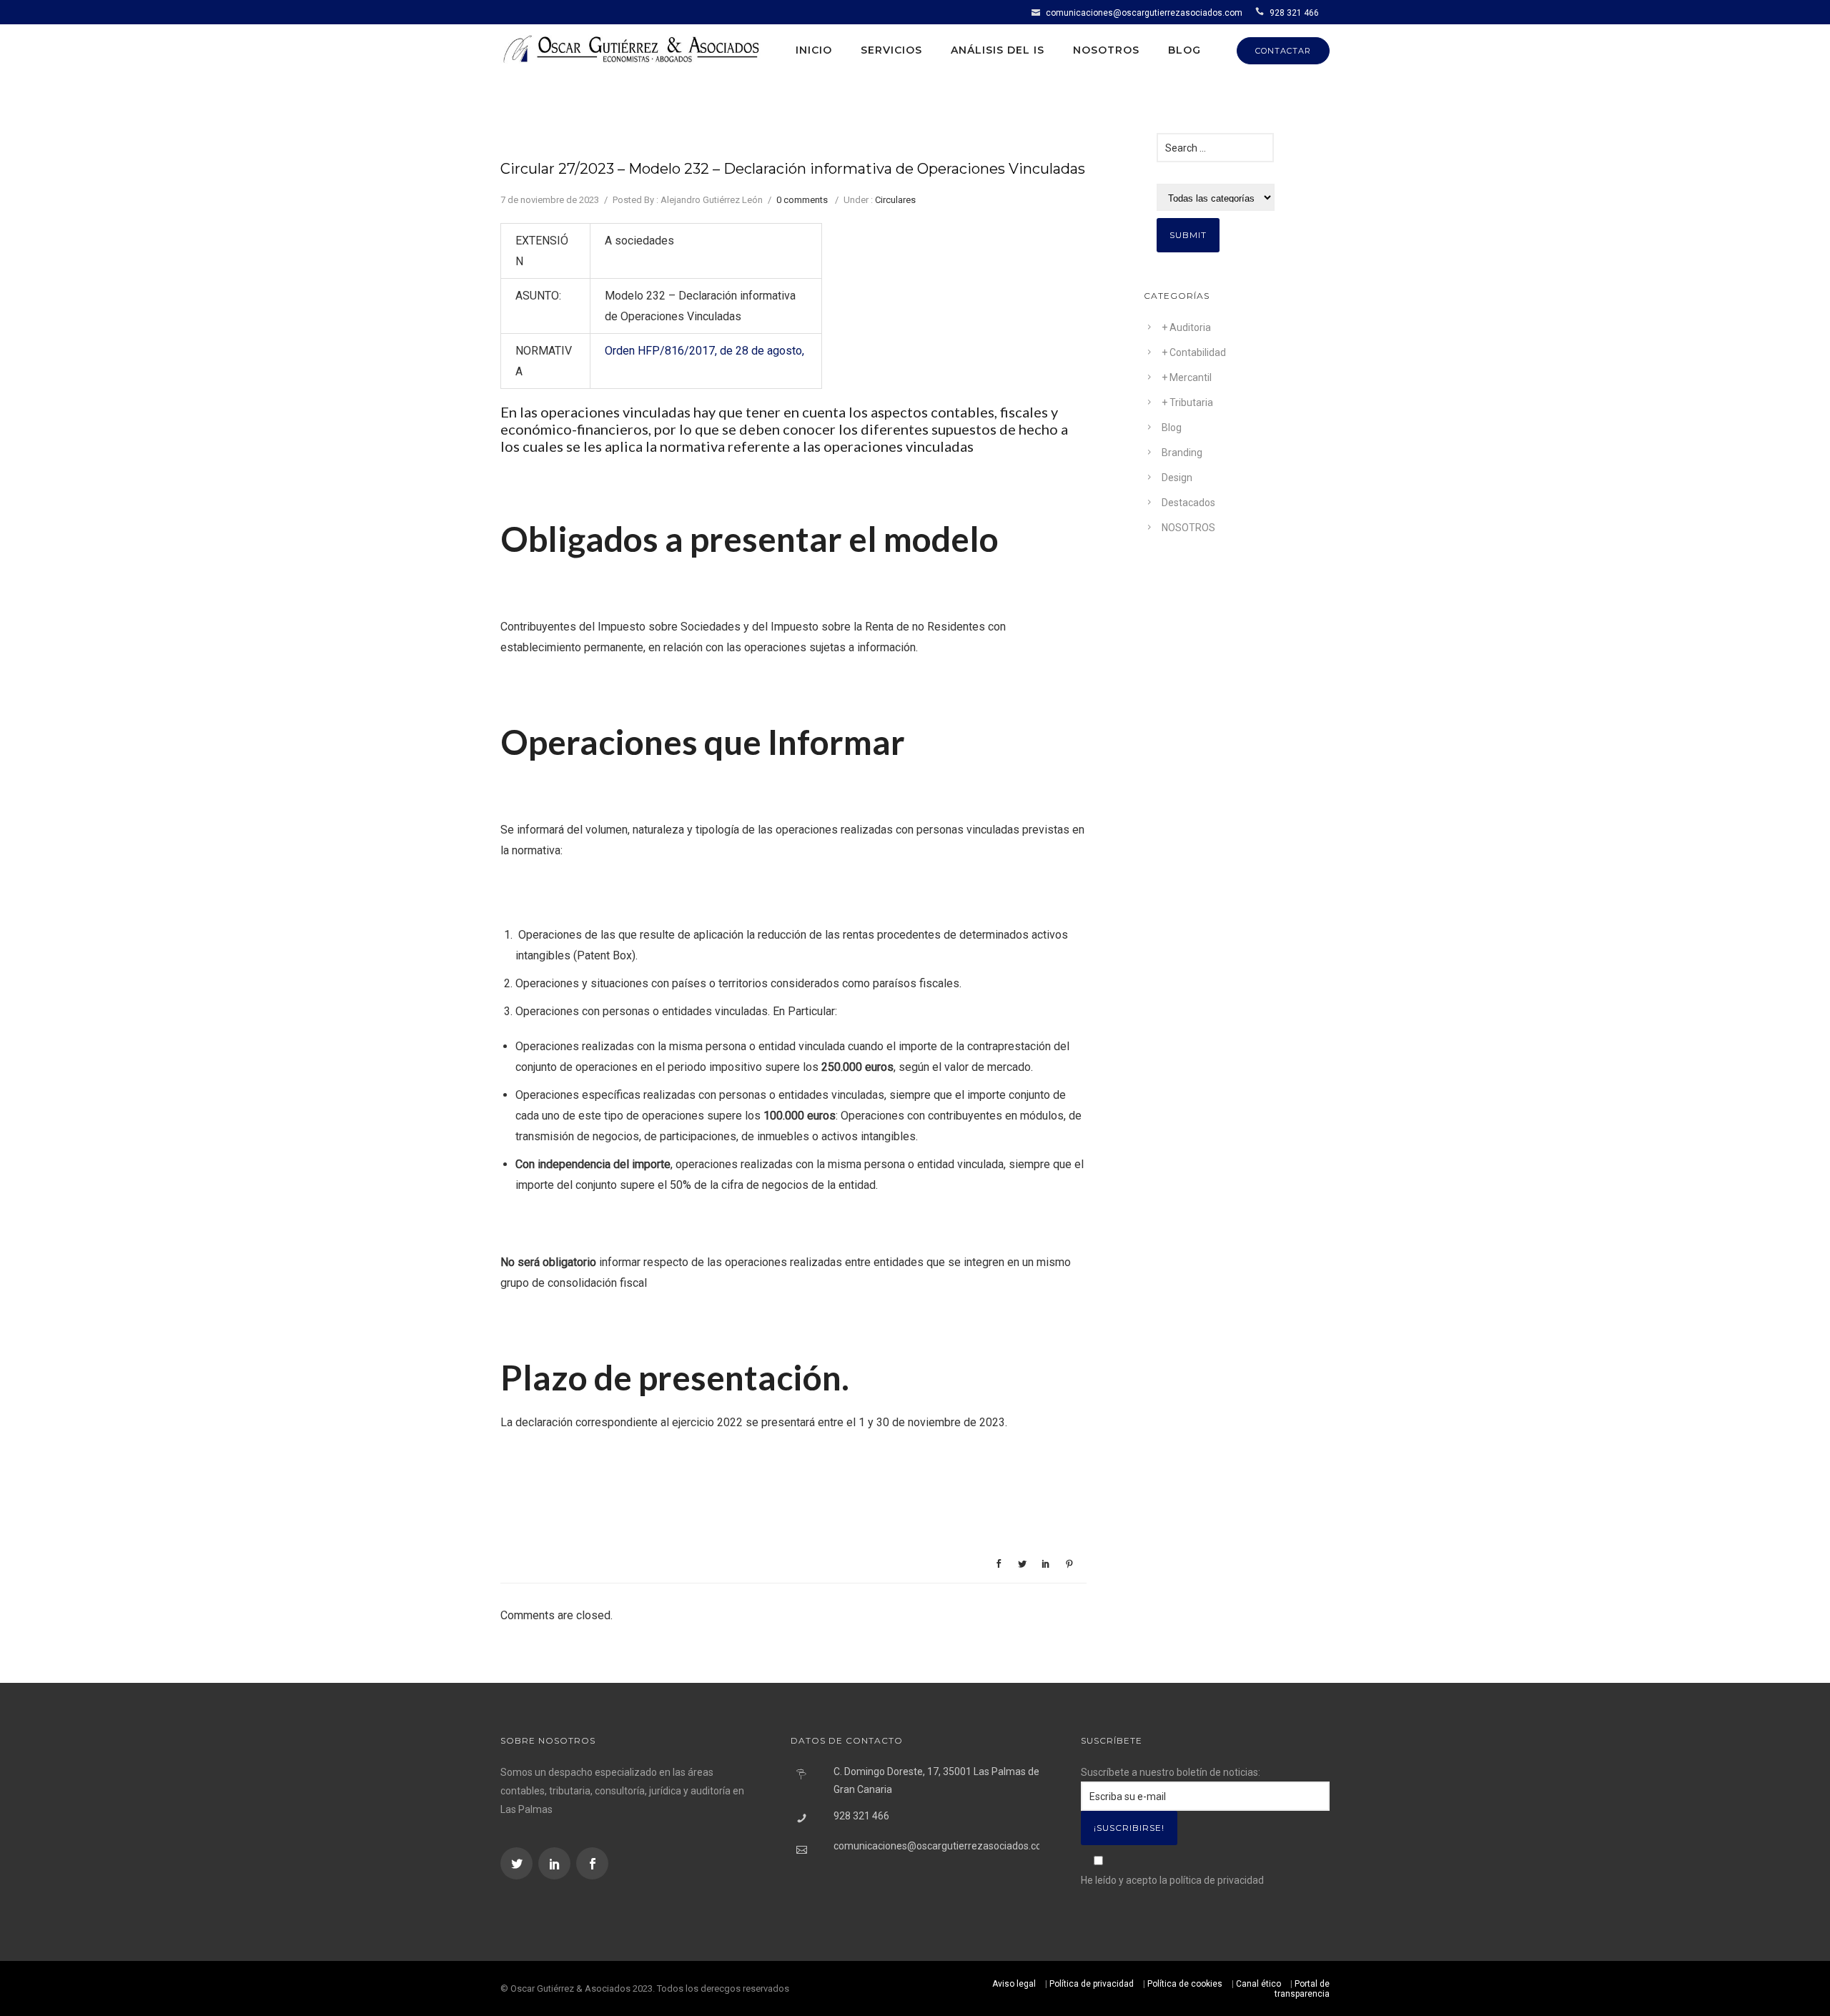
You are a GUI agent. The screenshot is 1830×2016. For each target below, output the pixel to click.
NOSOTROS (1188, 528)
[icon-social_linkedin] (556, 1863)
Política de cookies (1185, 1984)
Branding (1182, 453)
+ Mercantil (1187, 377)
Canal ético (1258, 1984)
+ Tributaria (1187, 402)
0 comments (802, 200)
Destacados (1188, 503)
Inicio (814, 50)
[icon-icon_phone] (1261, 12)
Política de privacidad (1092, 1984)
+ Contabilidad (1194, 352)
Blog (1184, 50)
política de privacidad (1217, 1880)
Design (1177, 478)
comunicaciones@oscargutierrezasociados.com (1144, 13)
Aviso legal (1014, 1984)
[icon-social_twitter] (518, 1863)
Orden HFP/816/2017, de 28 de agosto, (704, 351)
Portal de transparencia (1302, 1989)
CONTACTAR (1283, 51)
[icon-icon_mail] (1038, 12)
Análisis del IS (998, 50)
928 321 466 (1294, 13)
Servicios (891, 50)
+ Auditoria (1186, 327)
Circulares (895, 200)
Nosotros (1106, 50)
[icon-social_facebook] (592, 1863)
